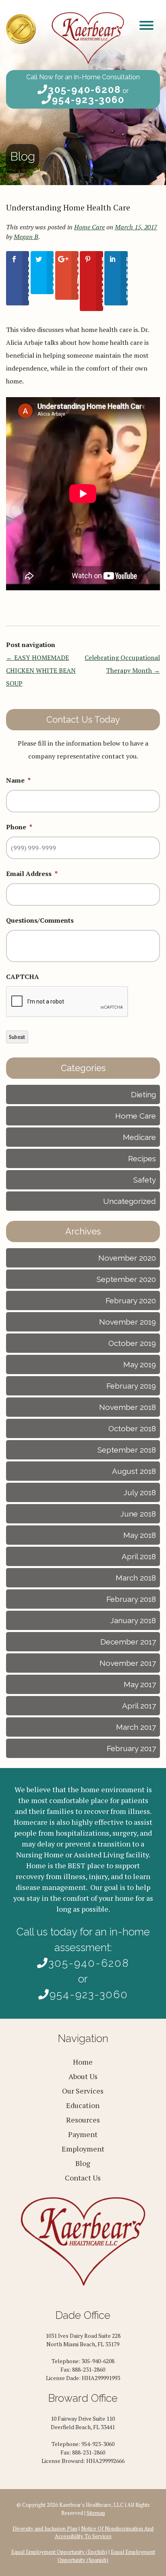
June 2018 (138, 1514)
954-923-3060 (88, 100)
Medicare (139, 1137)
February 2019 (131, 1386)
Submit (17, 1037)
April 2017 (139, 1706)
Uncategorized (130, 1201)
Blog (83, 2163)
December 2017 (128, 1642)
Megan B (26, 237)
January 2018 (133, 1620)
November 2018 (128, 1407)
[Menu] (146, 25)
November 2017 (128, 1663)
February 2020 (131, 1300)
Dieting (143, 1094)
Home (83, 2062)
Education (83, 2105)
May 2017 (140, 1684)
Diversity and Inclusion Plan (45, 2529)
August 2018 (134, 1471)
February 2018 (131, 1599)
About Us (83, 2076)
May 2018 (140, 1535)
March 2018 (136, 1578)
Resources (83, 2120)
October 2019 (132, 1343)
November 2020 (127, 1258)
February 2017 (131, 1748)
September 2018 (127, 1450)
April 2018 (139, 1556)
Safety (145, 1180)
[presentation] (67, 1002)
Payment (83, 2134)
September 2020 (126, 1279)
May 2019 (140, 1364)
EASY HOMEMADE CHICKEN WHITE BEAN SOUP (41, 670)
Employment (83, 2149)
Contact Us (83, 2178)
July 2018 (140, 1492)
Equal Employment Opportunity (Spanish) (106, 2556)
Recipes (142, 1158)
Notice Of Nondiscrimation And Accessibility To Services (104, 2533)
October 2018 (132, 1428)
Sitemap (96, 2513)
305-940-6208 (84, 90)
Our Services (83, 2091)
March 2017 (136, 1727)
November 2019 (128, 1322)
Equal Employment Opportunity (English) (59, 2552)
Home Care (89, 227)
